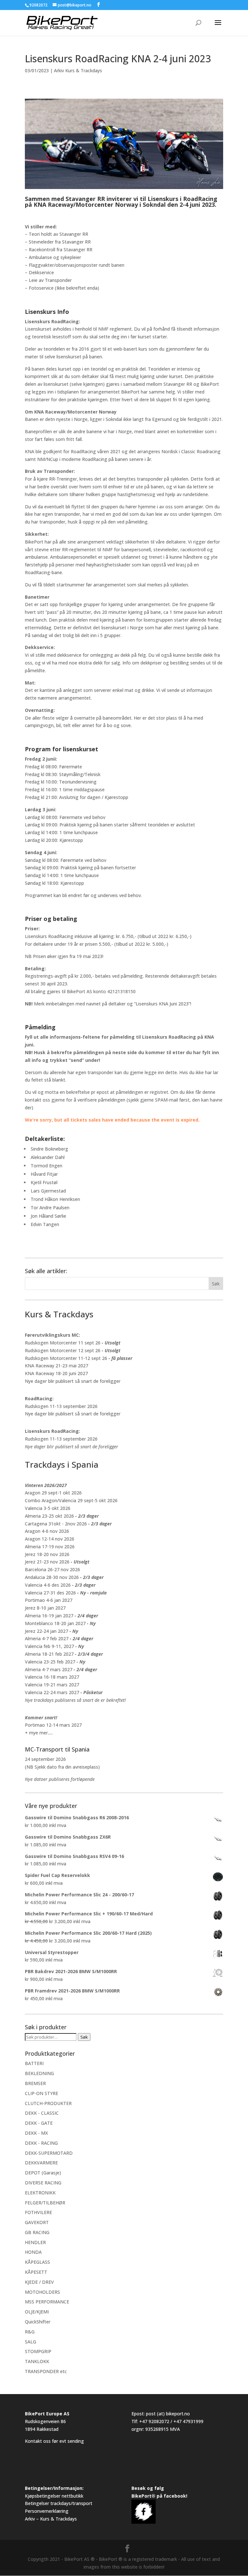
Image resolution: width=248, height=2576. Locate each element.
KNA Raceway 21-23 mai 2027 (57, 1366)
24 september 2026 (45, 1759)
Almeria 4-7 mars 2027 (49, 1669)
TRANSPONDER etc (46, 2371)
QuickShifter (38, 2322)
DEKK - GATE (39, 2123)
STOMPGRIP (38, 2351)
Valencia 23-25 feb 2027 (50, 1662)
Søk (84, 2037)
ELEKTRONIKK (40, 2193)
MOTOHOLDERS (42, 2292)
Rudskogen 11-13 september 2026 (61, 1406)
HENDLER (35, 2242)
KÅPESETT (36, 2272)
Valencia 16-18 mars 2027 (52, 1677)
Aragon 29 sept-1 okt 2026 (53, 1493)
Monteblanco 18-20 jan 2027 (55, 1623)
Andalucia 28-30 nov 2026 (52, 1577)
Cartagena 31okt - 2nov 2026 (56, 1524)
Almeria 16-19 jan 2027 (49, 1616)
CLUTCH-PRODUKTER (48, 2103)
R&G (30, 2332)
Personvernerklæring (47, 2511)
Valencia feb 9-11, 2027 (49, 1646)
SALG (31, 2342)
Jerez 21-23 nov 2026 (47, 1562)
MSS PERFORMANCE (47, 2302)
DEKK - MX (36, 2133)
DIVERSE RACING (43, 2183)
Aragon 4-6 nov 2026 (47, 1531)
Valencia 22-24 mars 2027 (52, 1692)
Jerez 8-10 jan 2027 (45, 1608)
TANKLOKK (37, 2361)
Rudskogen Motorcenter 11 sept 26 (63, 1343)
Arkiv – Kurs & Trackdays (51, 2519)
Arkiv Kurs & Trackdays (78, 70)
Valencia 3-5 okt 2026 (48, 1508)
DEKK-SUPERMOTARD (49, 2153)
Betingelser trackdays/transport (59, 2503)
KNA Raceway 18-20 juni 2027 (56, 1373)
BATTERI (34, 2063)
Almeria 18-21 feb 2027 (49, 1654)
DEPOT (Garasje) (43, 2173)
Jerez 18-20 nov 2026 (47, 1554)
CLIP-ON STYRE (41, 2093)
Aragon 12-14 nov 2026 (50, 1539)
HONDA (33, 2252)
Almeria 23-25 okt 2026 (49, 1516)
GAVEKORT (37, 2222)
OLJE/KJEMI (37, 2312)
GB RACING (37, 2232)
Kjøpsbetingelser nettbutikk (54, 2496)
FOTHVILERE (38, 2212)
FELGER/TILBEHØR (45, 2203)
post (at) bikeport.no (168, 2414)
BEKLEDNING (39, 2073)
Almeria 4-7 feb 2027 (47, 1638)
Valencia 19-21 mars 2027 (52, 1685)
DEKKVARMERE (41, 2163)
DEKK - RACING (41, 2143)
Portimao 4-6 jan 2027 (49, 1600)
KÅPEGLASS (37, 2262)
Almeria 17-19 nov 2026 (50, 1547)
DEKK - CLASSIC (42, 2113)
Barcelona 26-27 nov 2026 (52, 1569)
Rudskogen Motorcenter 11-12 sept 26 (66, 1358)
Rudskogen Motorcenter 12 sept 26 (63, 1350)
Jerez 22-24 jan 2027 (46, 1631)
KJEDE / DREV (39, 2282)
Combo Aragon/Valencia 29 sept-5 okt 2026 (71, 1500)
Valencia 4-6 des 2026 (48, 1585)
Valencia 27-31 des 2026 (50, 1593)
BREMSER (35, 2083)
